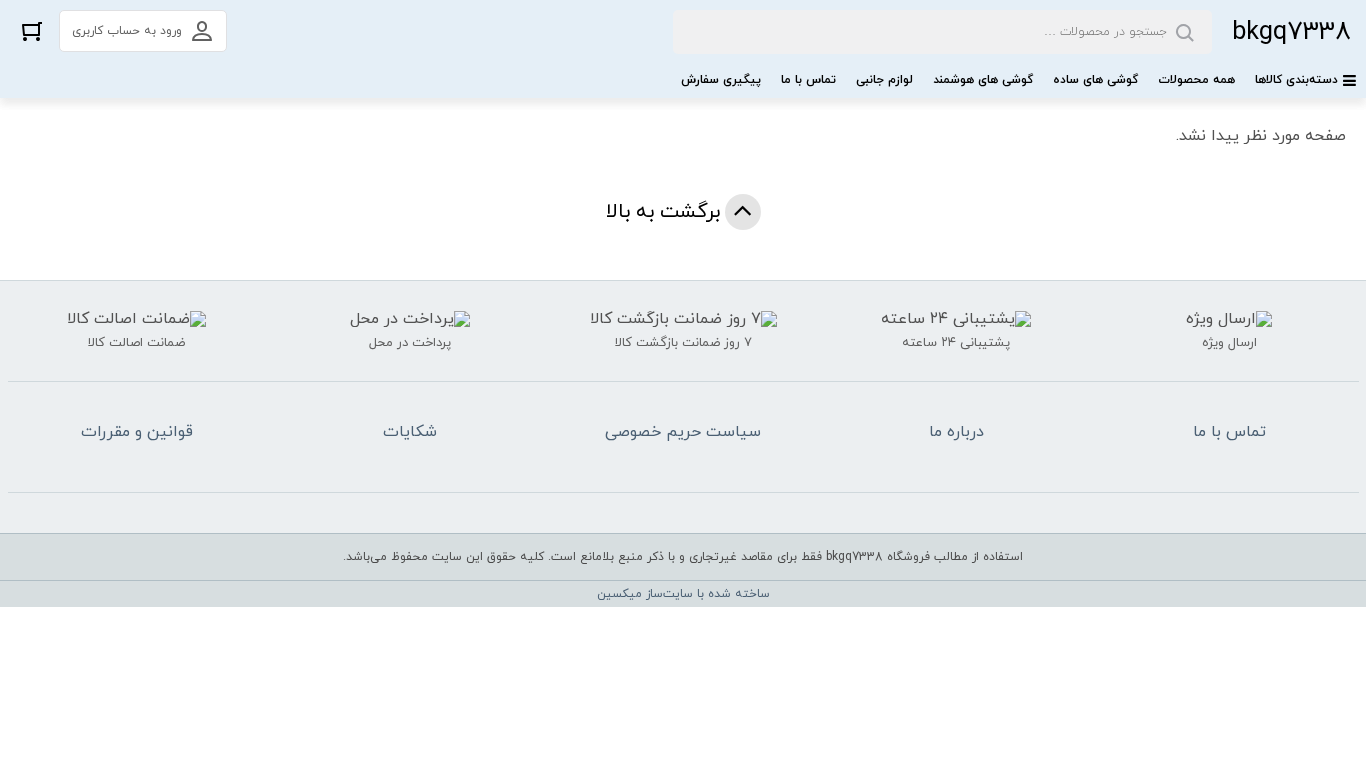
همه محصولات (1196, 80)
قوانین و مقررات (137, 432)
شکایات (410, 432)
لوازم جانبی (884, 80)
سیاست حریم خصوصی (683, 432)
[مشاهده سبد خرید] (32, 30)
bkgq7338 (1291, 32)
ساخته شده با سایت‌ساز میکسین (683, 594)
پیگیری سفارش (721, 80)
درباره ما (956, 432)
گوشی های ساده (1095, 80)
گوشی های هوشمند (983, 80)
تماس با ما (808, 80)
